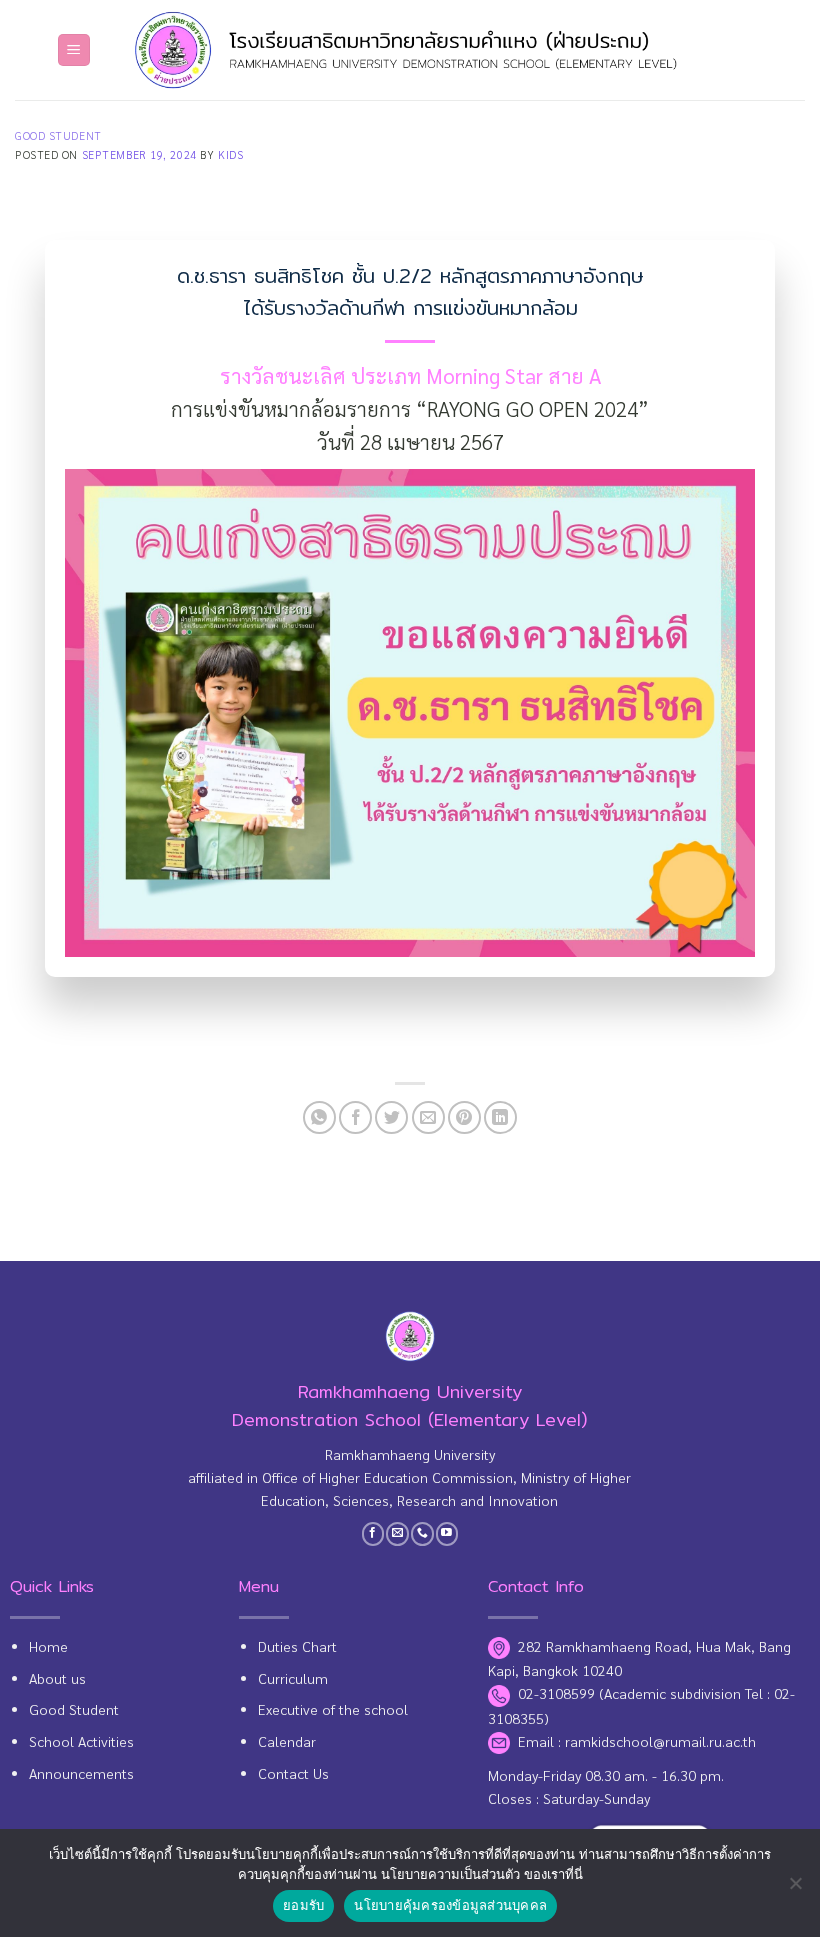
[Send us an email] (397, 1534)
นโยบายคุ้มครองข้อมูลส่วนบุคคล (450, 1905)
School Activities (81, 1741)
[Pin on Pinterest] (464, 1117)
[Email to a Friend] (428, 1117)
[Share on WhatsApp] (319, 1117)
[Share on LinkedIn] (500, 1117)
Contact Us (293, 1773)
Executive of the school (333, 1709)
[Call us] (422, 1534)
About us (57, 1678)
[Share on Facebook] (355, 1117)
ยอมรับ (303, 1905)
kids (230, 154)
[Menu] (74, 50)
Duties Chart (297, 1646)
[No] (795, 1889)
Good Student (58, 135)
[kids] (410, 49)
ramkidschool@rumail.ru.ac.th (660, 1741)
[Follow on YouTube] (447, 1534)
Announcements (81, 1773)
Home (48, 1646)
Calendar (287, 1741)
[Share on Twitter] (391, 1117)
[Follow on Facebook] (373, 1534)
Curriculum (293, 1678)
